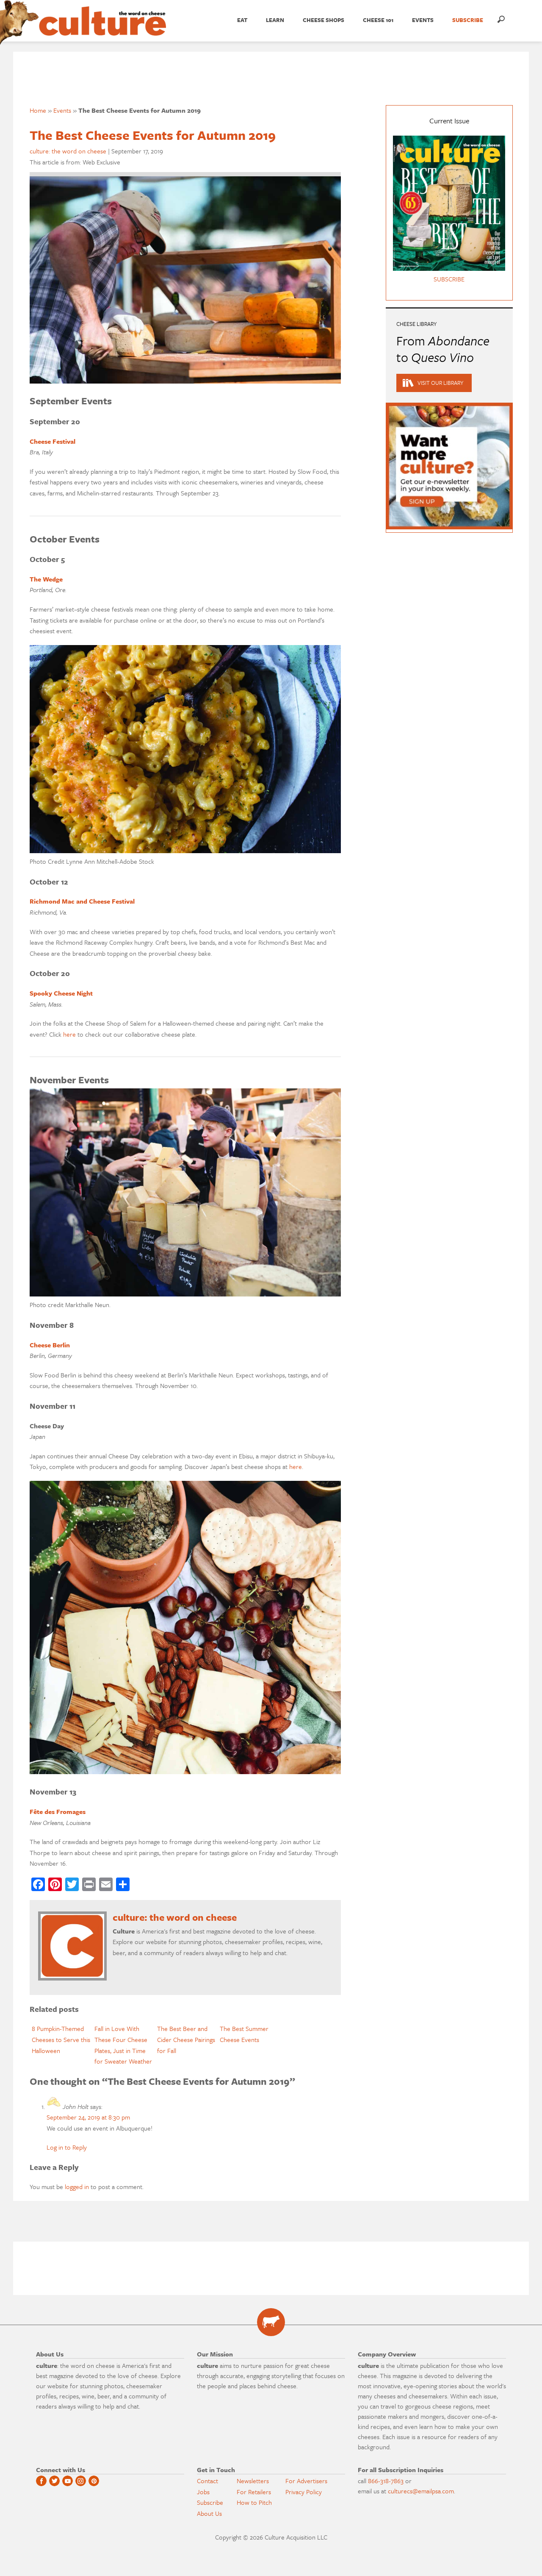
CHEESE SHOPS (324, 20)
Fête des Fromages (58, 1811)
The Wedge (46, 579)
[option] (61, 2040)
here (69, 1034)
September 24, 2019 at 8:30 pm (88, 2117)
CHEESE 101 (378, 20)
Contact (207, 2481)
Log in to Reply (67, 2147)
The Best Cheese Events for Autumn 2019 (153, 135)
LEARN (275, 20)
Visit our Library (440, 383)
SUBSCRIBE (468, 20)
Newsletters (253, 2481)
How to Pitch (254, 2502)
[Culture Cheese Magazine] (271, 2322)
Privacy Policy (304, 2492)
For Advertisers (306, 2481)
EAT (242, 20)
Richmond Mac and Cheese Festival (82, 901)
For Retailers (254, 2492)
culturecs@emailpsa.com (421, 2491)
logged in (77, 2187)
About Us (209, 2513)
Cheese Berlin (50, 1345)
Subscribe (210, 2502)
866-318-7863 (386, 2481)
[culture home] (102, 28)
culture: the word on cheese (68, 151)
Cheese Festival (53, 441)
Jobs (203, 2492)
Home (38, 110)
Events (423, 20)
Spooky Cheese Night (61, 993)
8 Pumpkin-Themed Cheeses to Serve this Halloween (61, 2039)
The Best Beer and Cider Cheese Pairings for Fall (186, 2039)
